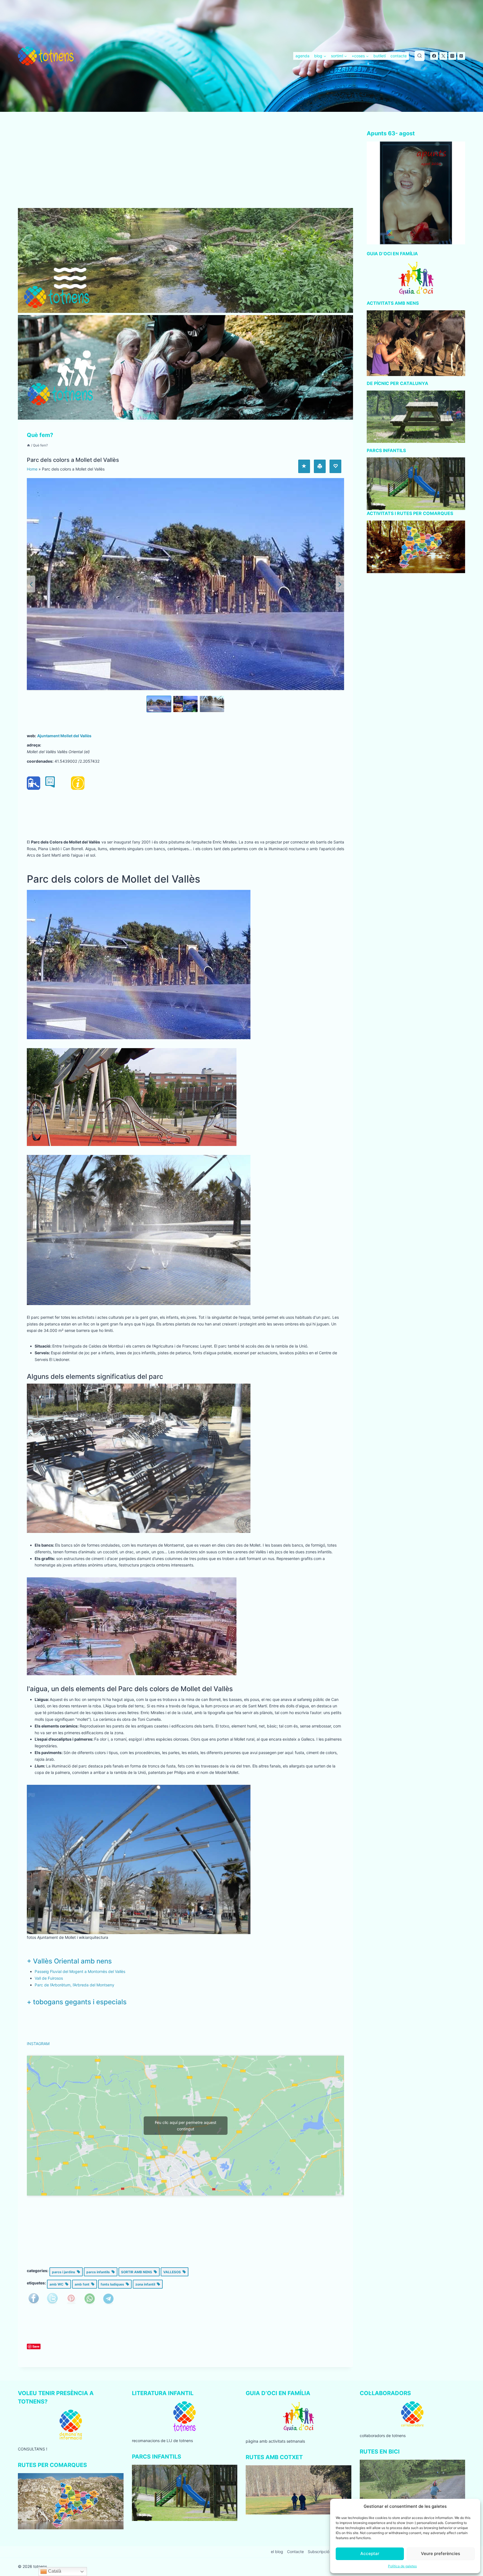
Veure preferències (441, 2553)
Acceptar (370, 2553)
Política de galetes (402, 2566)
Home (32, 469)
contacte (399, 56)
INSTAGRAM (38, 2044)
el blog (277, 2552)
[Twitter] (443, 56)
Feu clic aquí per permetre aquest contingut (186, 2126)
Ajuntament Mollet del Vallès (64, 736)
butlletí (380, 56)
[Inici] (29, 445)
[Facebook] (434, 56)
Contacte (295, 2552)
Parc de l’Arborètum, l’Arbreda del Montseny (74, 1985)
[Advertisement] (185, 167)
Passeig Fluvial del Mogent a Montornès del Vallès (80, 1971)
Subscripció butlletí (325, 2552)
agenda (302, 56)
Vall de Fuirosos (49, 1978)
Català (54, 2571)
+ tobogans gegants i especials (77, 2002)
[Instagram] (452, 56)
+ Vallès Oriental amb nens (69, 1961)
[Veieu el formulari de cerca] (420, 56)
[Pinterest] (461, 56)
